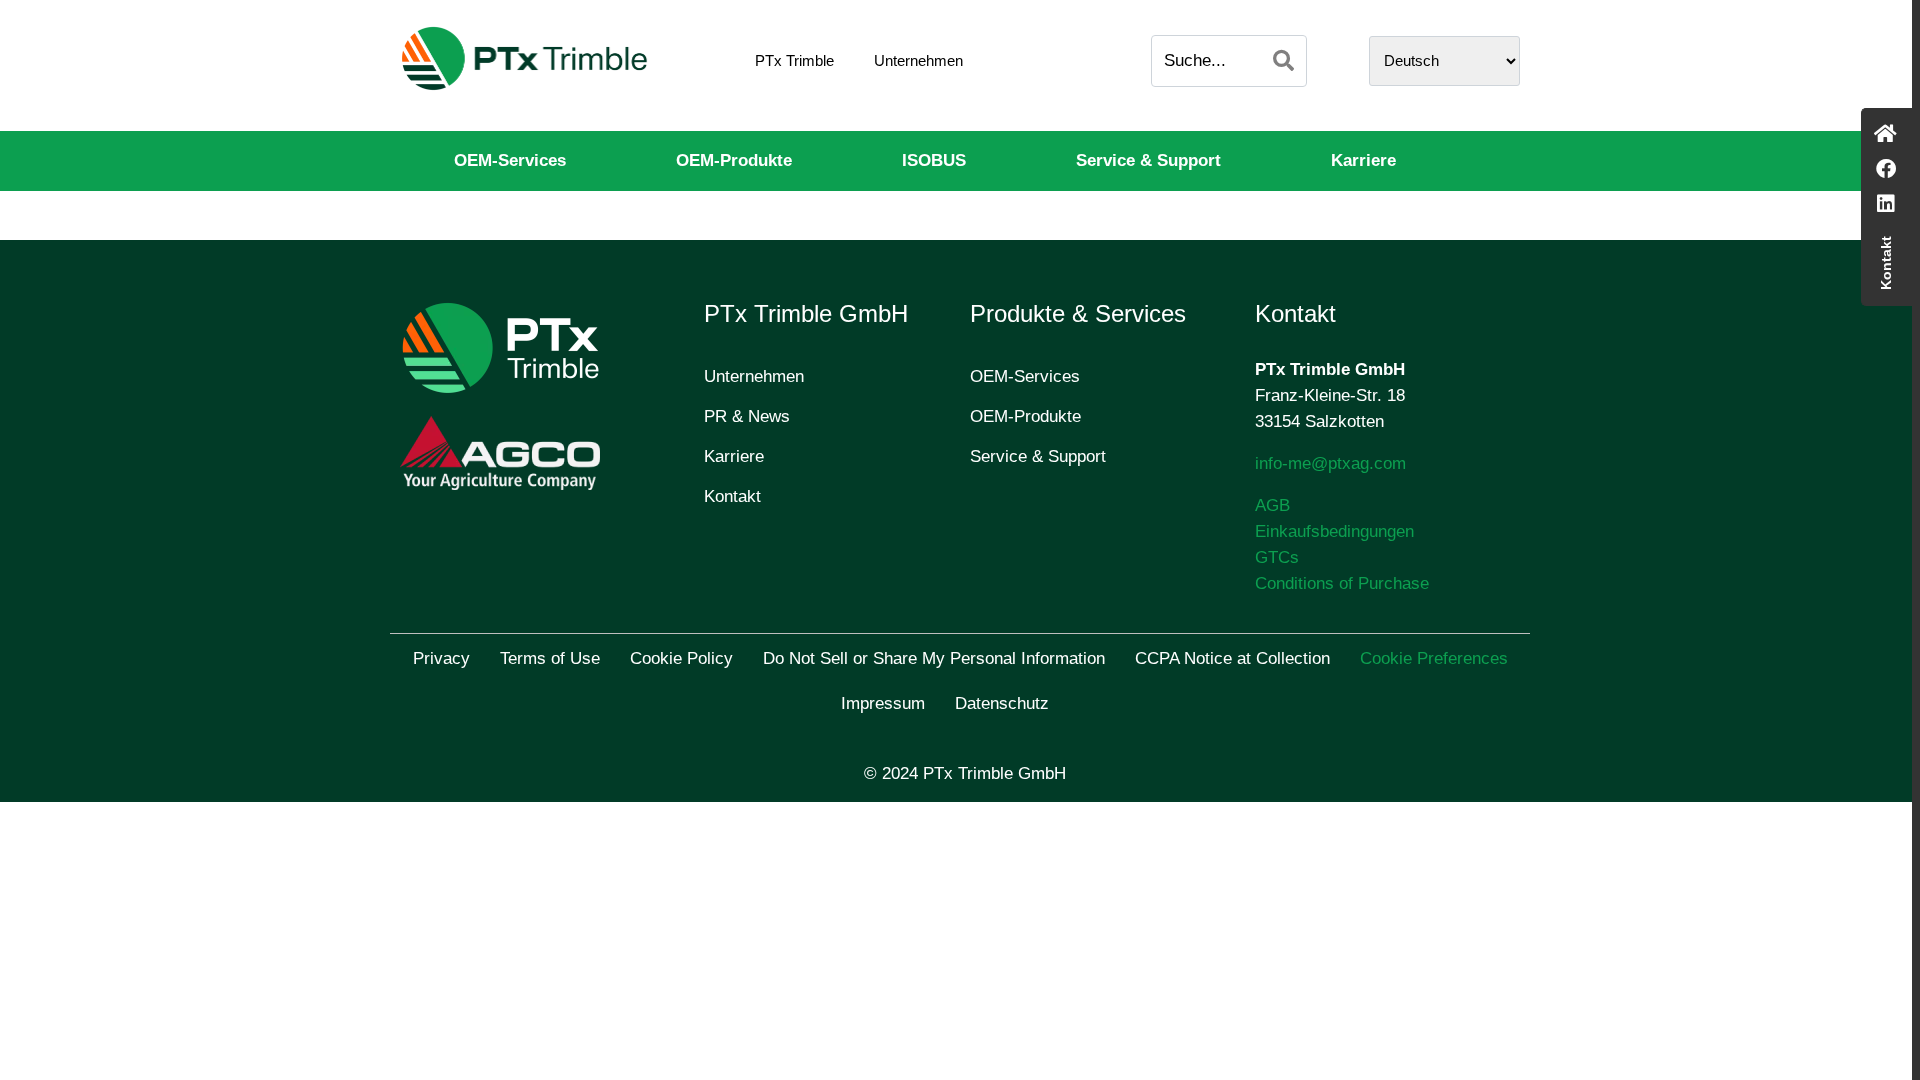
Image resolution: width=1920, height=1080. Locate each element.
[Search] (1283, 61)
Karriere (1363, 160)
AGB (1272, 505)
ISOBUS (934, 160)
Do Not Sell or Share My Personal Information (934, 658)
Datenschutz (1002, 703)
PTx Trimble (794, 60)
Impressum (883, 703)
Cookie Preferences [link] (1434, 658)
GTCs (1277, 557)
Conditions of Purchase (1342, 583)
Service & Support (1148, 160)
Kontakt (732, 496)
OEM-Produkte (734, 160)
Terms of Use (550, 658)
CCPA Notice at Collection (1232, 658)
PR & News (747, 416)
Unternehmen (918, 60)
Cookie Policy (681, 658)
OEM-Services (510, 160)
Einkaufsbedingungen (1334, 531)
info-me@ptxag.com (1330, 463)
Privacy (441, 658)
